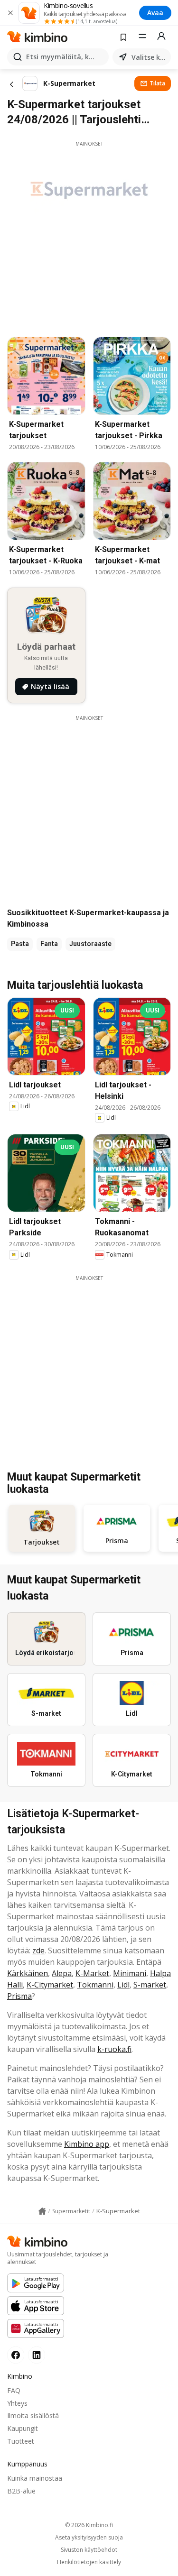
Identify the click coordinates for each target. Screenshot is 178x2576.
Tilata (157, 83)
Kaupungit (23, 2428)
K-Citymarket (50, 1985)
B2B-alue (21, 2491)
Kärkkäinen (28, 1973)
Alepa (62, 1973)
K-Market (92, 1973)
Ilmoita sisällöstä (33, 2415)
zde (38, 1950)
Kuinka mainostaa (35, 2478)
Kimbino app (87, 2144)
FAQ (14, 2390)
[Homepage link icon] (42, 2211)
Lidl (123, 1985)
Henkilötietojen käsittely (89, 2562)
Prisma (19, 1996)
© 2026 (89, 2525)
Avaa (155, 13)
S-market (150, 1985)
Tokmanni (95, 1985)
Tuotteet (21, 2441)
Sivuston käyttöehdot (89, 2550)
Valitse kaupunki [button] (149, 57)
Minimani (130, 1973)
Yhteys (17, 2403)
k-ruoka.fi (114, 2049)
